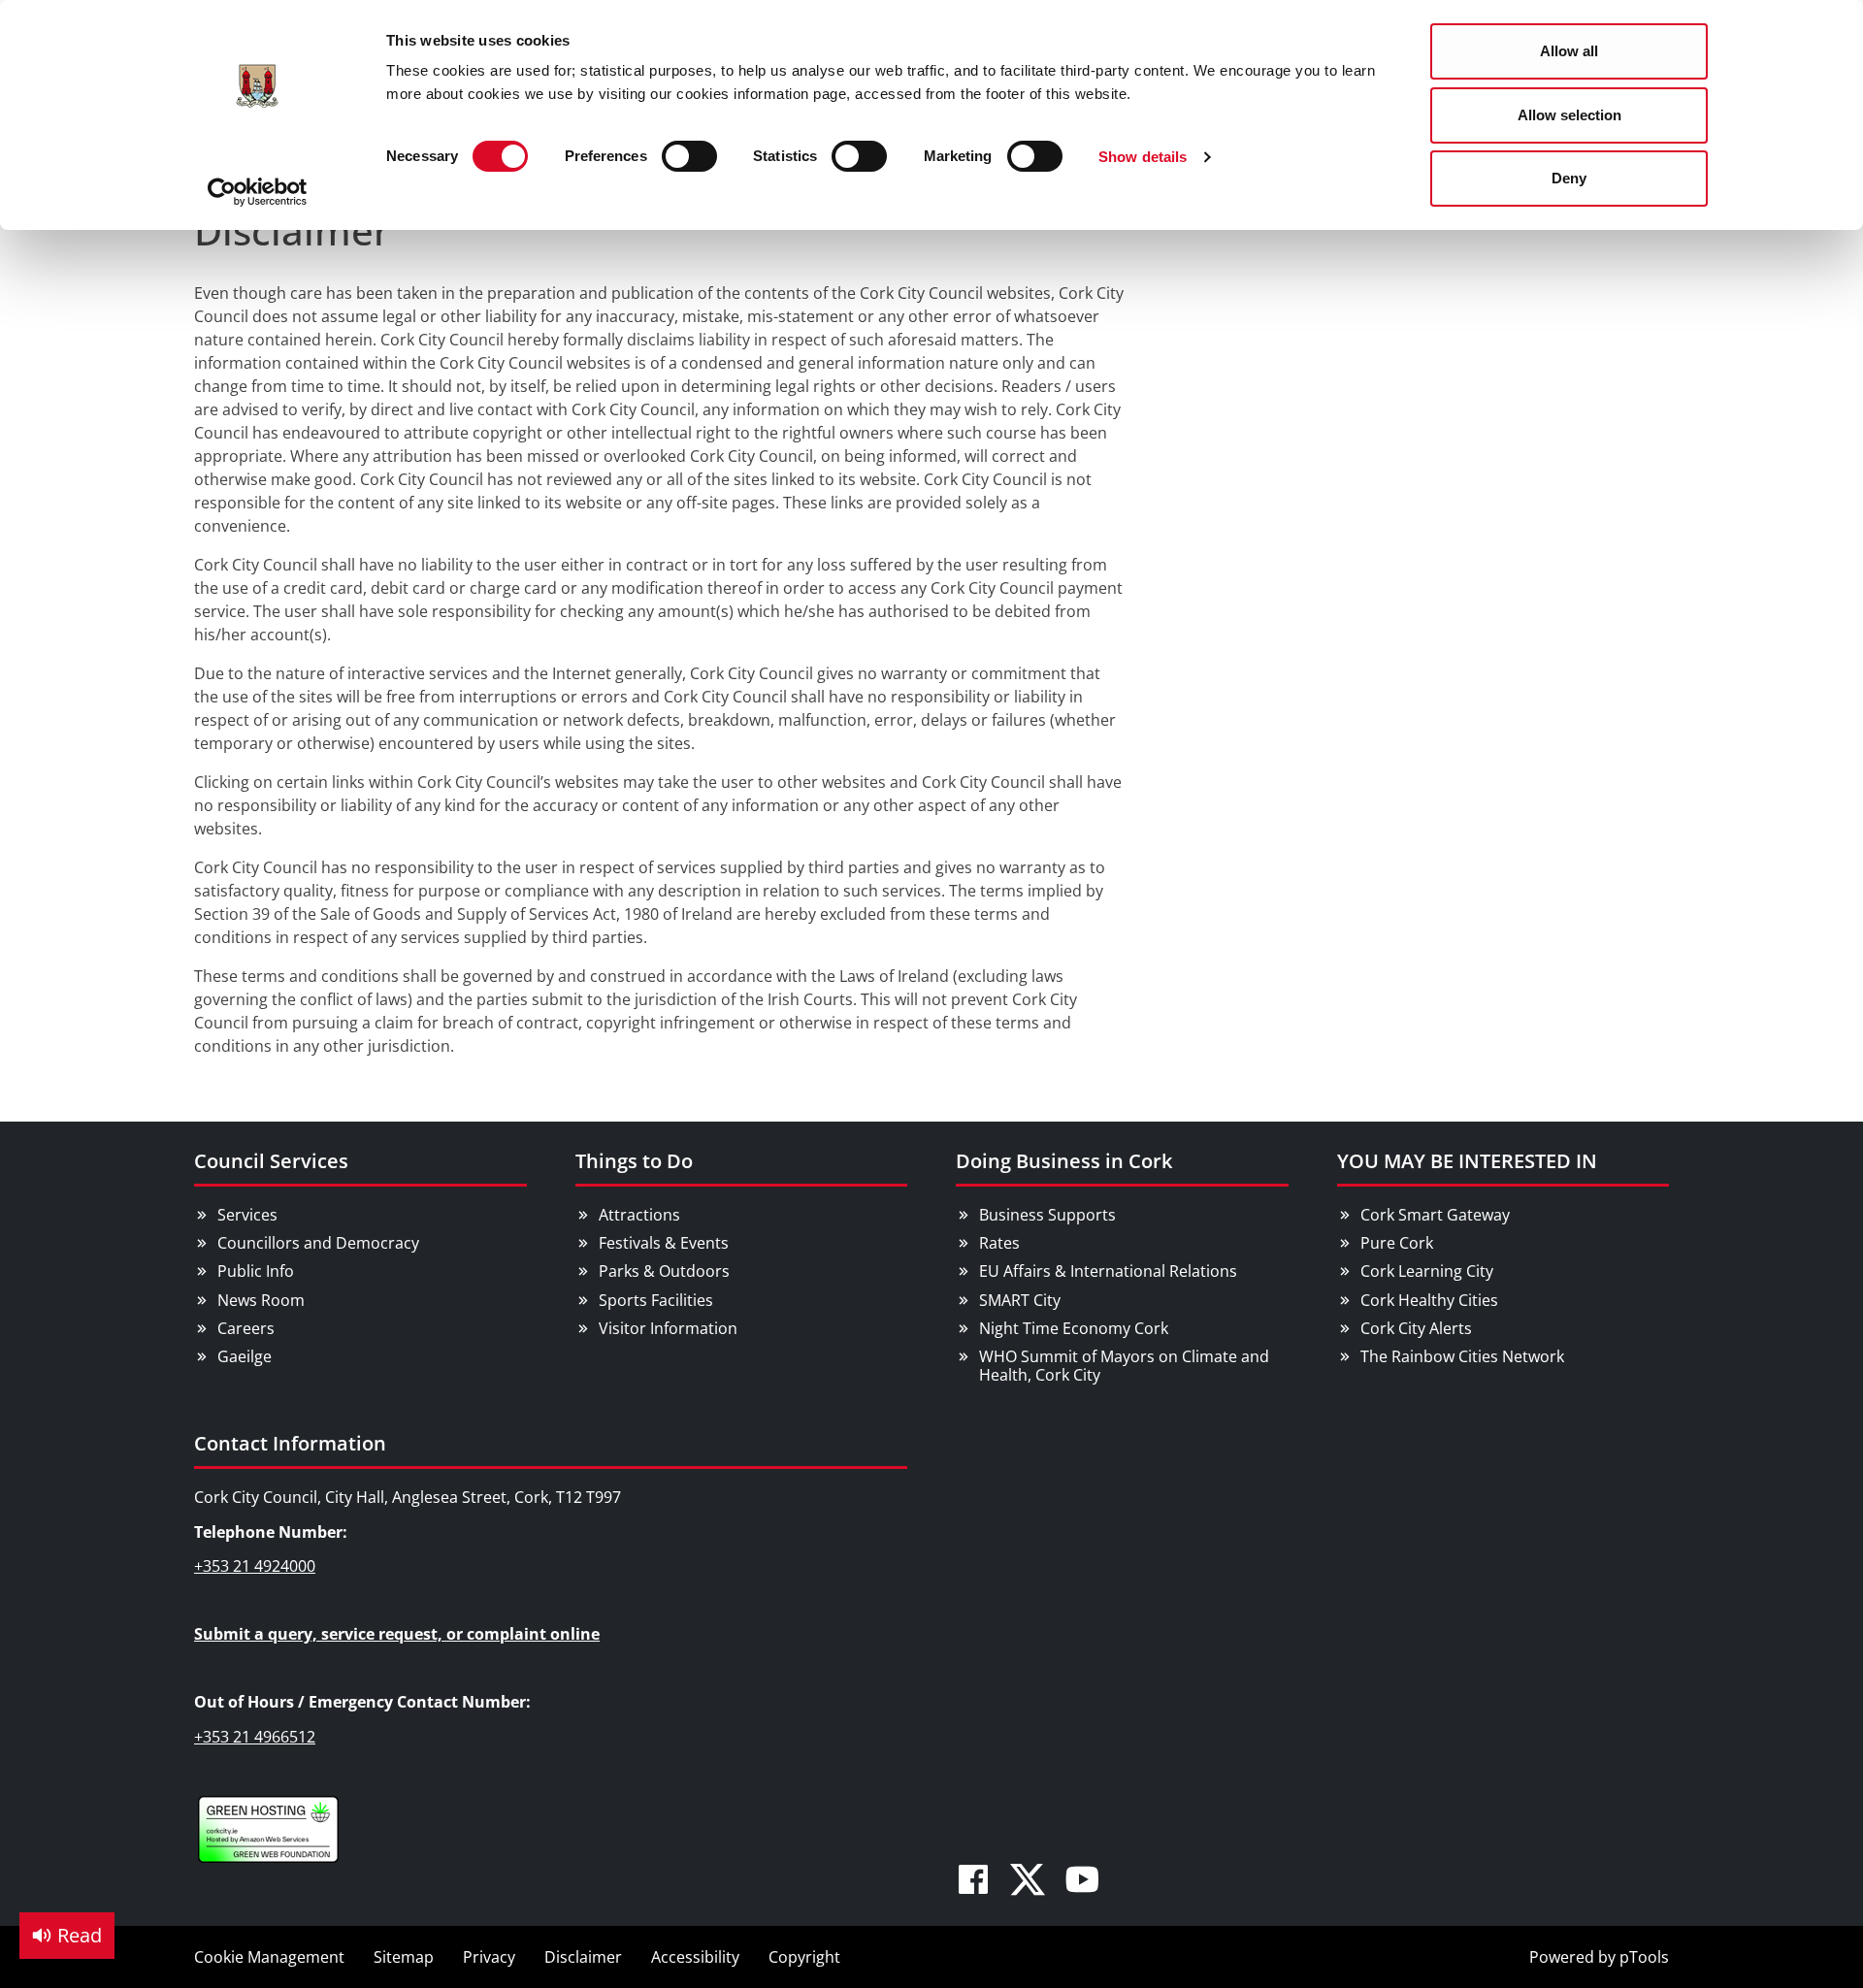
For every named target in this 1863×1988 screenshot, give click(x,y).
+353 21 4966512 (255, 1737)
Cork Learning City (1427, 1271)
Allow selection (1569, 115)
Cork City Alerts (1416, 1328)
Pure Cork (1397, 1243)
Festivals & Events (664, 1243)
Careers (246, 1328)
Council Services (271, 1161)
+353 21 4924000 (255, 1566)
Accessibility (695, 1957)
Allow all (1569, 51)
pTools (1644, 1957)
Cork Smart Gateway (1435, 1215)
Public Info (256, 1271)
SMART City (1020, 1300)
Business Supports (1047, 1215)
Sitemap (404, 1957)
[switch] (689, 156)
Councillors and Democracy (318, 1243)
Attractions (639, 1215)
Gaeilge (245, 1356)
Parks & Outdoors (664, 1271)
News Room (261, 1300)
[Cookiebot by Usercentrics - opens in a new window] (258, 192)
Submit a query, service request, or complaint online (397, 1634)
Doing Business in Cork (1064, 1161)
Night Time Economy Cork (1074, 1328)
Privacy (489, 1957)
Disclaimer (583, 1957)
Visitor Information (668, 1328)
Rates (999, 1243)
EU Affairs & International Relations (1108, 1271)
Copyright (804, 1957)
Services (247, 1215)
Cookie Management (269, 1957)
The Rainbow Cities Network (1462, 1356)
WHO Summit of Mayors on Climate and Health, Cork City (1124, 1366)
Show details (1143, 157)
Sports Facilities (656, 1300)
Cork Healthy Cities (1429, 1300)
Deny (1569, 178)
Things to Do (634, 1161)
